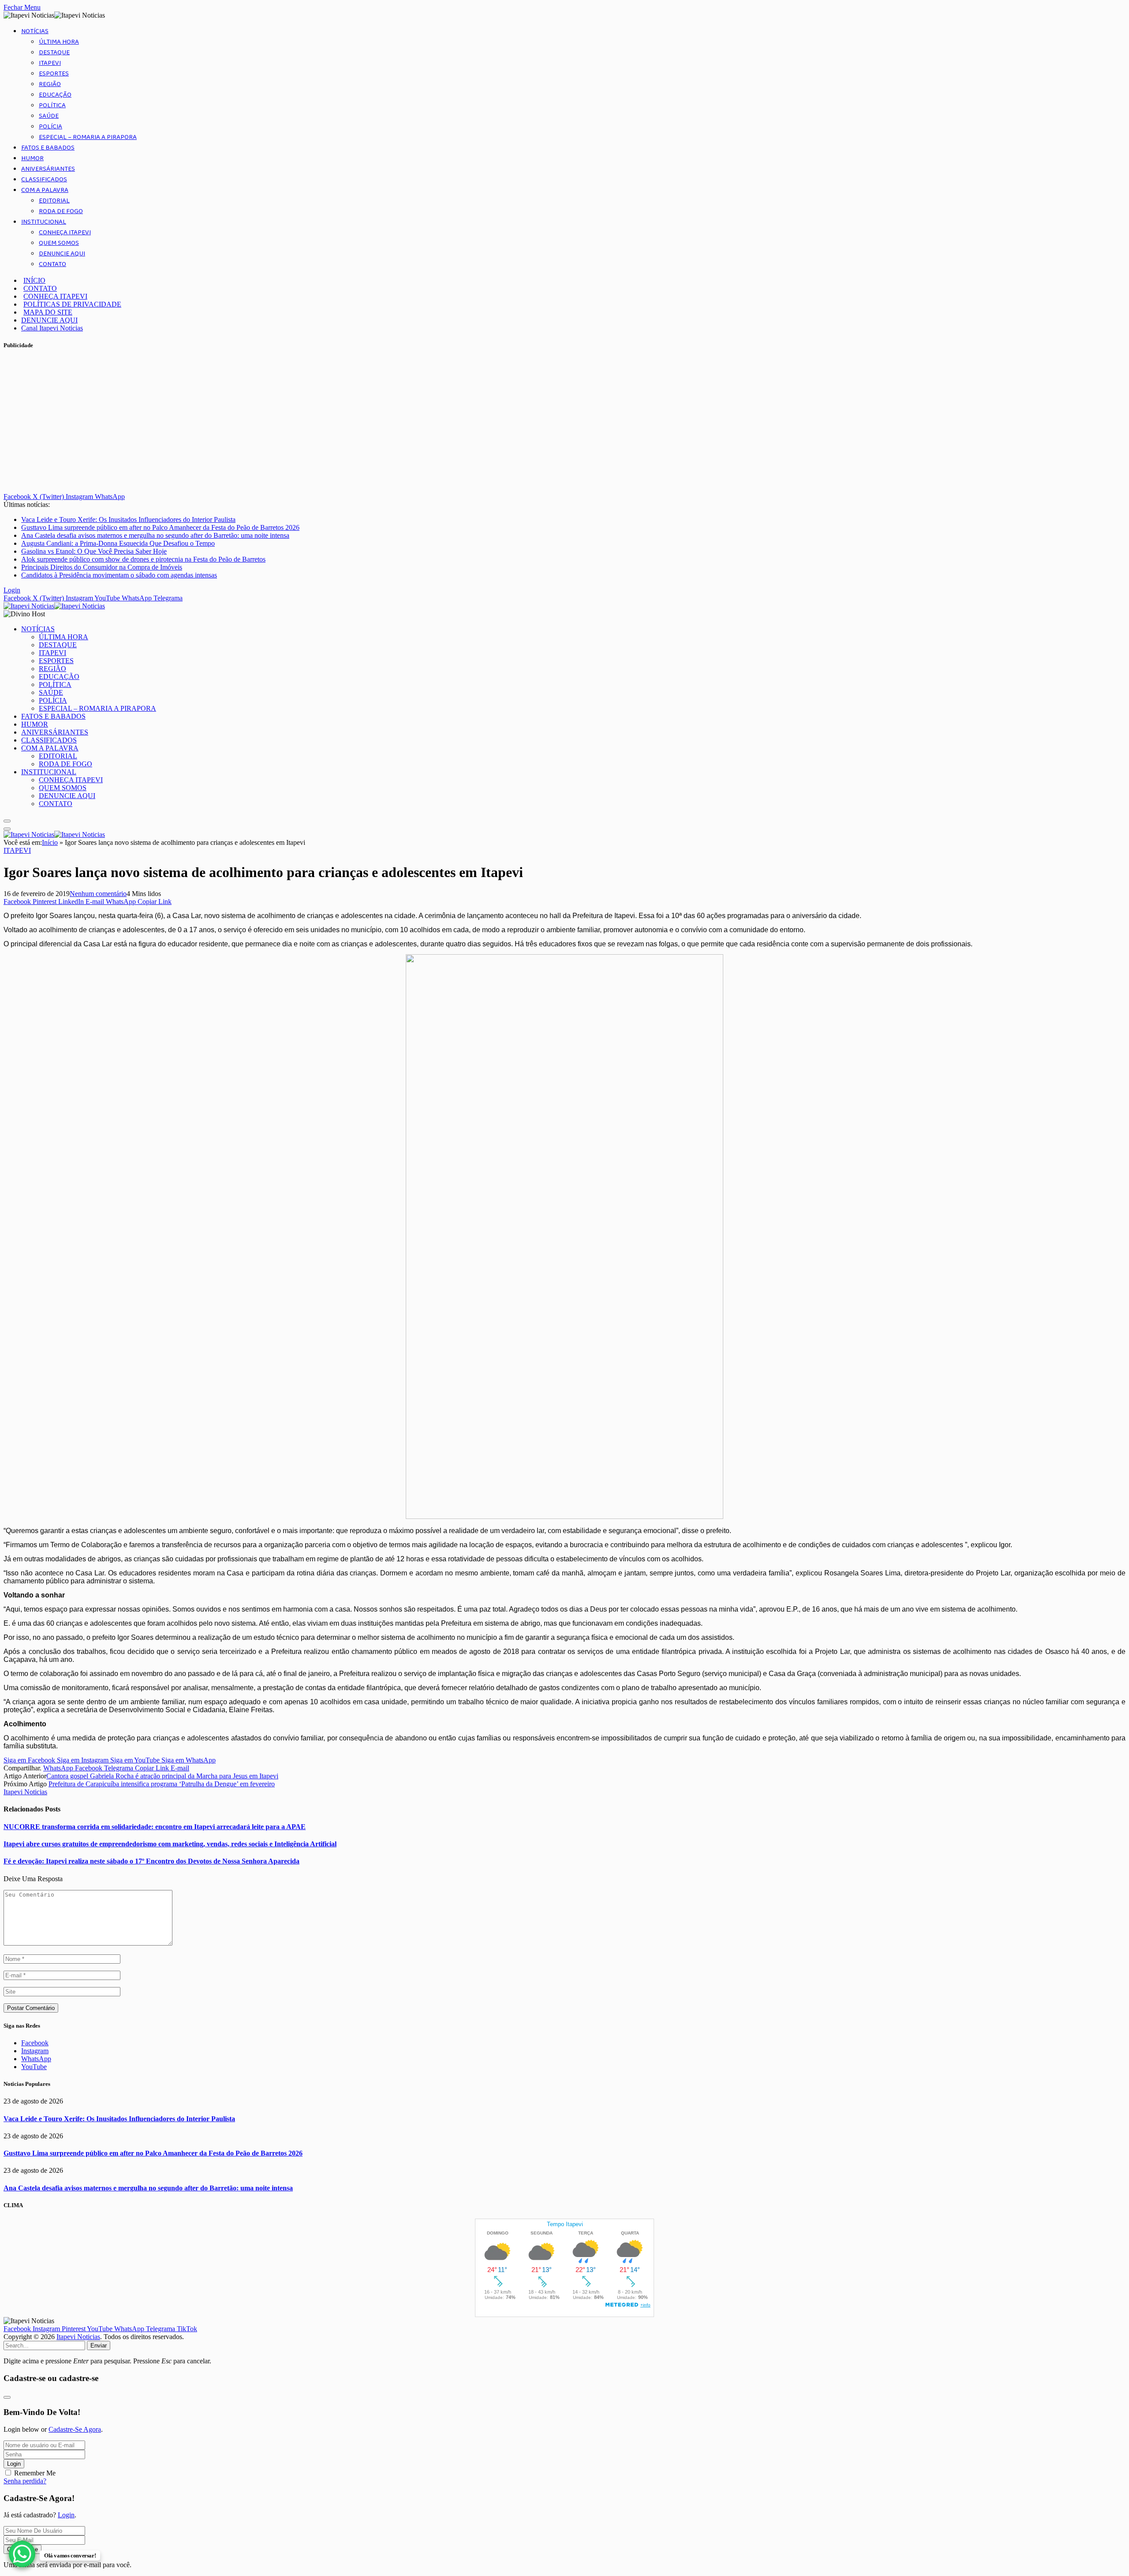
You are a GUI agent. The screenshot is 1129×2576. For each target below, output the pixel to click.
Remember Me (35, 2473)
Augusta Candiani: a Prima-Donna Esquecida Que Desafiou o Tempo (118, 543)
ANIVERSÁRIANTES (48, 169)
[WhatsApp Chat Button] (22, 2554)
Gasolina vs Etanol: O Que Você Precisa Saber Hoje (94, 551)
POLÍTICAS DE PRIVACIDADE (72, 304)
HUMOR (32, 158)
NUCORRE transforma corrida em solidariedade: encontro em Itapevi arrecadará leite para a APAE (155, 1827)
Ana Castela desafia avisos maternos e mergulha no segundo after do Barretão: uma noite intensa (155, 535)
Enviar (99, 2345)
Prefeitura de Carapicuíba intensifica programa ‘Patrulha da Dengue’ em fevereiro (162, 1784)
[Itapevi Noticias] (54, 606)
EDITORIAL (54, 201)
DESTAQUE (54, 52)
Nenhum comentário (98, 894)
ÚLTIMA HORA (59, 42)
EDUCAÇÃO (55, 95)
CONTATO (52, 264)
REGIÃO (50, 84)
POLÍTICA (52, 105)
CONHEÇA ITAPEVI (65, 232)
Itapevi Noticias (25, 1792)
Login (14, 2464)
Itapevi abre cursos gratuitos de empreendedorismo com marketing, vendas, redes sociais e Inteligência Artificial (170, 1844)
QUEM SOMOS (59, 243)
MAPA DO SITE (48, 312)
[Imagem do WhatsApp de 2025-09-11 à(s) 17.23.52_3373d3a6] (564, 1517)
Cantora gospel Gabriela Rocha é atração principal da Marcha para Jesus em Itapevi (162, 1776)
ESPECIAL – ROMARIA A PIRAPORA (88, 137)
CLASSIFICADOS (44, 180)
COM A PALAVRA (45, 190)
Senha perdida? (25, 2481)
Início (50, 842)
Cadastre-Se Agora (75, 2429)
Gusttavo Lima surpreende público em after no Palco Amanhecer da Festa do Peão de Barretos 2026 (160, 527)
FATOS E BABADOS (48, 148)
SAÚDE (49, 116)
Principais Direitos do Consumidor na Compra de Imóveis (102, 567)
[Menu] (7, 821)
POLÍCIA (50, 127)
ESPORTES (54, 74)
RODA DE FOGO (61, 211)
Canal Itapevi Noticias (52, 328)
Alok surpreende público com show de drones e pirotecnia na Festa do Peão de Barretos (143, 559)
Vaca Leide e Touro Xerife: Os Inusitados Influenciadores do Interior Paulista (128, 519)
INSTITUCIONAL (44, 222)
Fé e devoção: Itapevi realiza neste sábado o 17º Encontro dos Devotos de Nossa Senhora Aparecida (151, 1861)
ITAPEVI (50, 63)
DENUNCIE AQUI (62, 254)
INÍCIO (34, 280)
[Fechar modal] (7, 2397)
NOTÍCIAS (35, 31)
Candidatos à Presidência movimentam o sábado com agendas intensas (119, 575)
